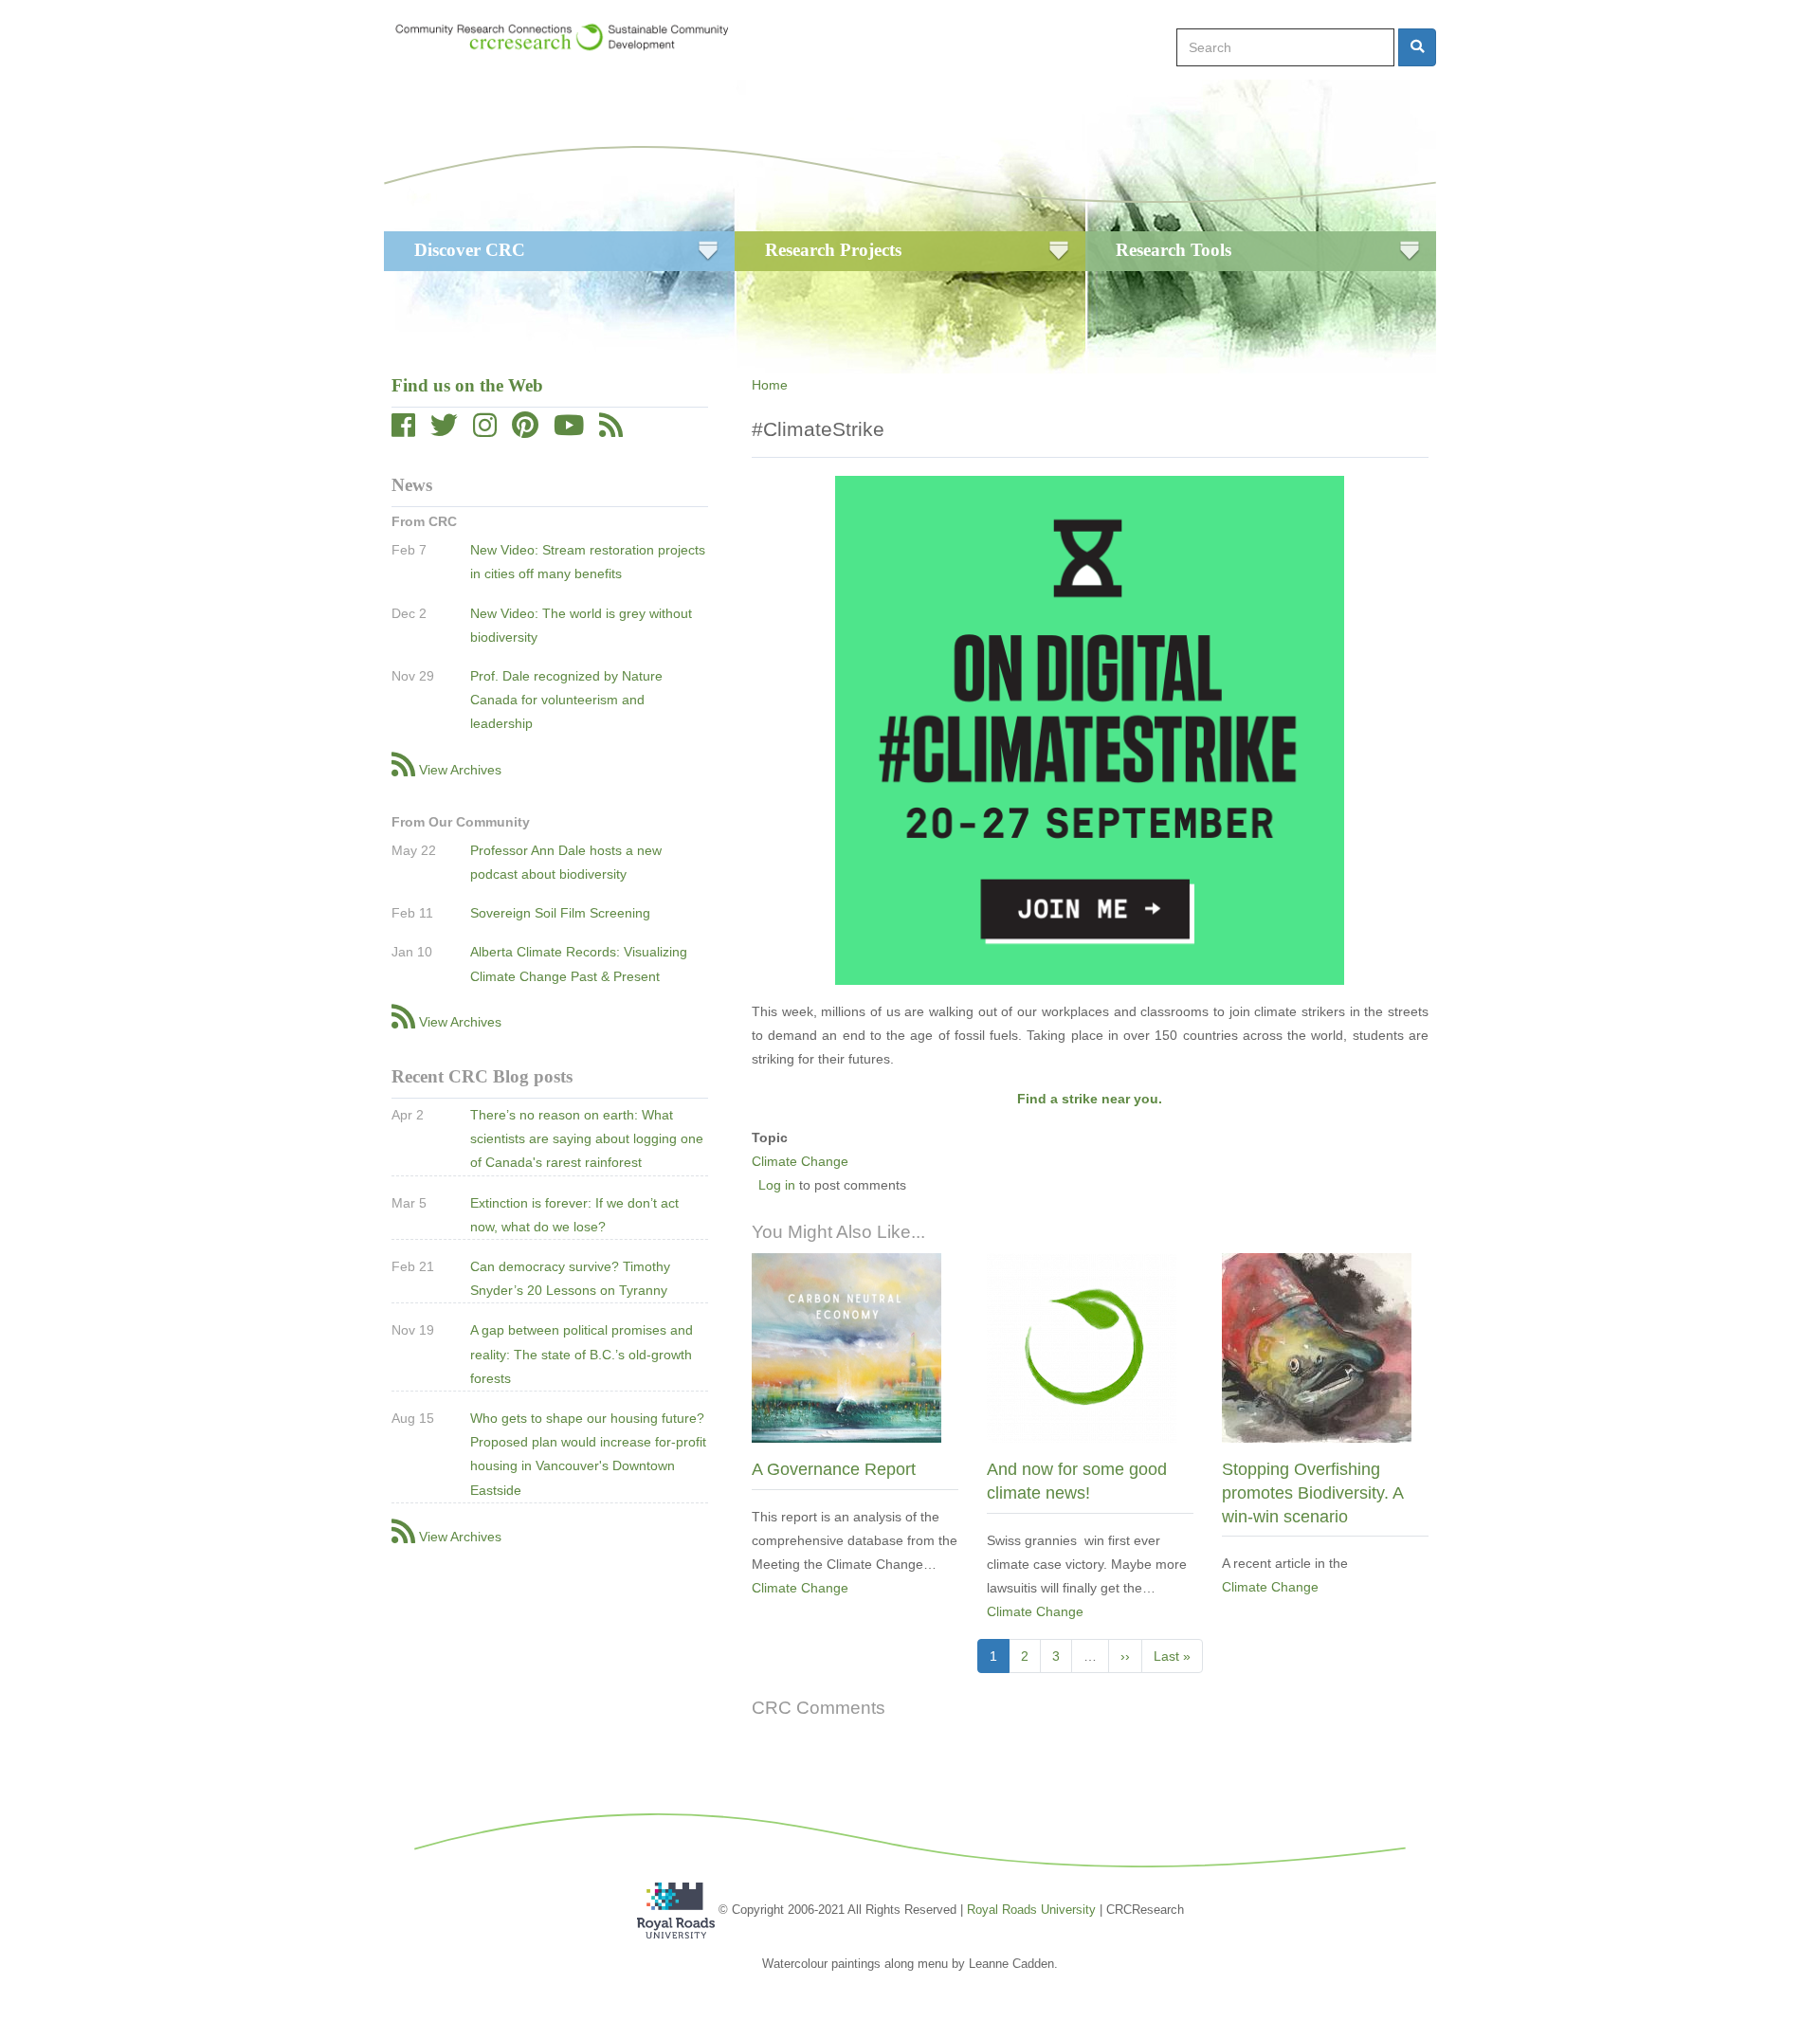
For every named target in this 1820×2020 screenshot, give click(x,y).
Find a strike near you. (1090, 1099)
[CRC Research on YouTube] (569, 430)
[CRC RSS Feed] (611, 430)
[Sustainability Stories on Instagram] (485, 430)
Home (770, 385)
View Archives (460, 770)
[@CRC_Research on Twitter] (444, 430)
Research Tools (1174, 250)
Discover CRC (470, 250)
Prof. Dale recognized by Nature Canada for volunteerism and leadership (566, 700)
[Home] (571, 37)
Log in (777, 1185)
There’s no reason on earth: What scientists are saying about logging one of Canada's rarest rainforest (587, 1138)
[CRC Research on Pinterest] (525, 430)
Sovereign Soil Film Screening (560, 913)
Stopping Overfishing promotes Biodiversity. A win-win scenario (1312, 1492)
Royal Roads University (1031, 1909)
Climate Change (800, 1161)
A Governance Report (834, 1469)
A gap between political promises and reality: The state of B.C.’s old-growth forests (582, 1354)
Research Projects (833, 250)
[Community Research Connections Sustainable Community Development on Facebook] (403, 430)
